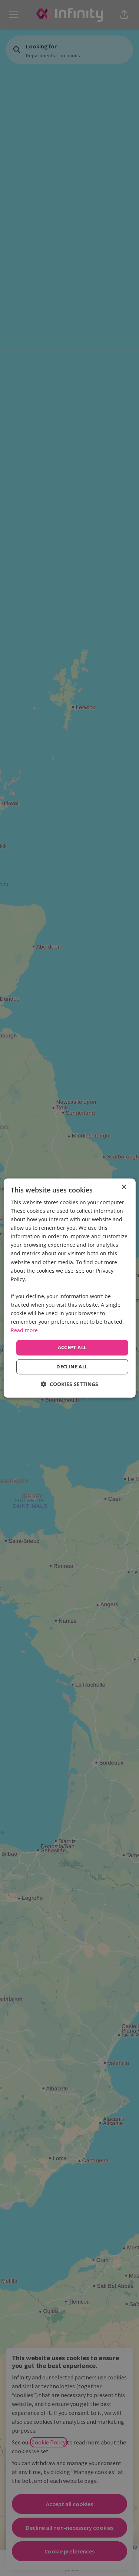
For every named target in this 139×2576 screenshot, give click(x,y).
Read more (24, 1330)
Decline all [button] (72, 1367)
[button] (69, 1384)
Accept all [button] (72, 1348)
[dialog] (69, 1288)
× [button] (124, 1187)
